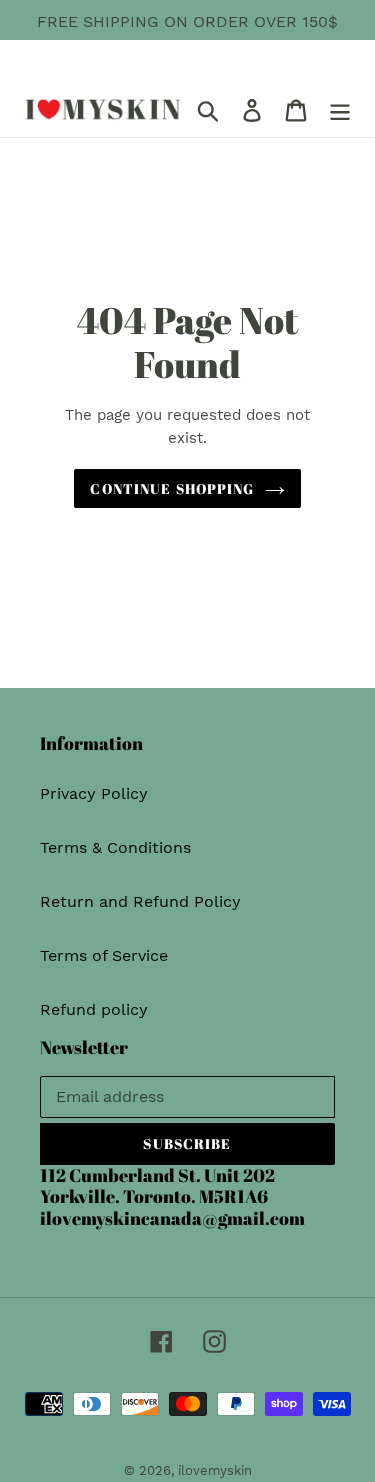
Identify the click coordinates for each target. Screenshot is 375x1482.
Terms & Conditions (115, 847)
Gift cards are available (241, 69)
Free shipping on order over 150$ (187, 21)
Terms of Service (104, 955)
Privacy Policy (94, 793)
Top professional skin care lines (173, 45)
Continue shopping (172, 488)
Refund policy (94, 1009)
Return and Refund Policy (140, 901)
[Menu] (340, 109)
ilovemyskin (215, 1470)
